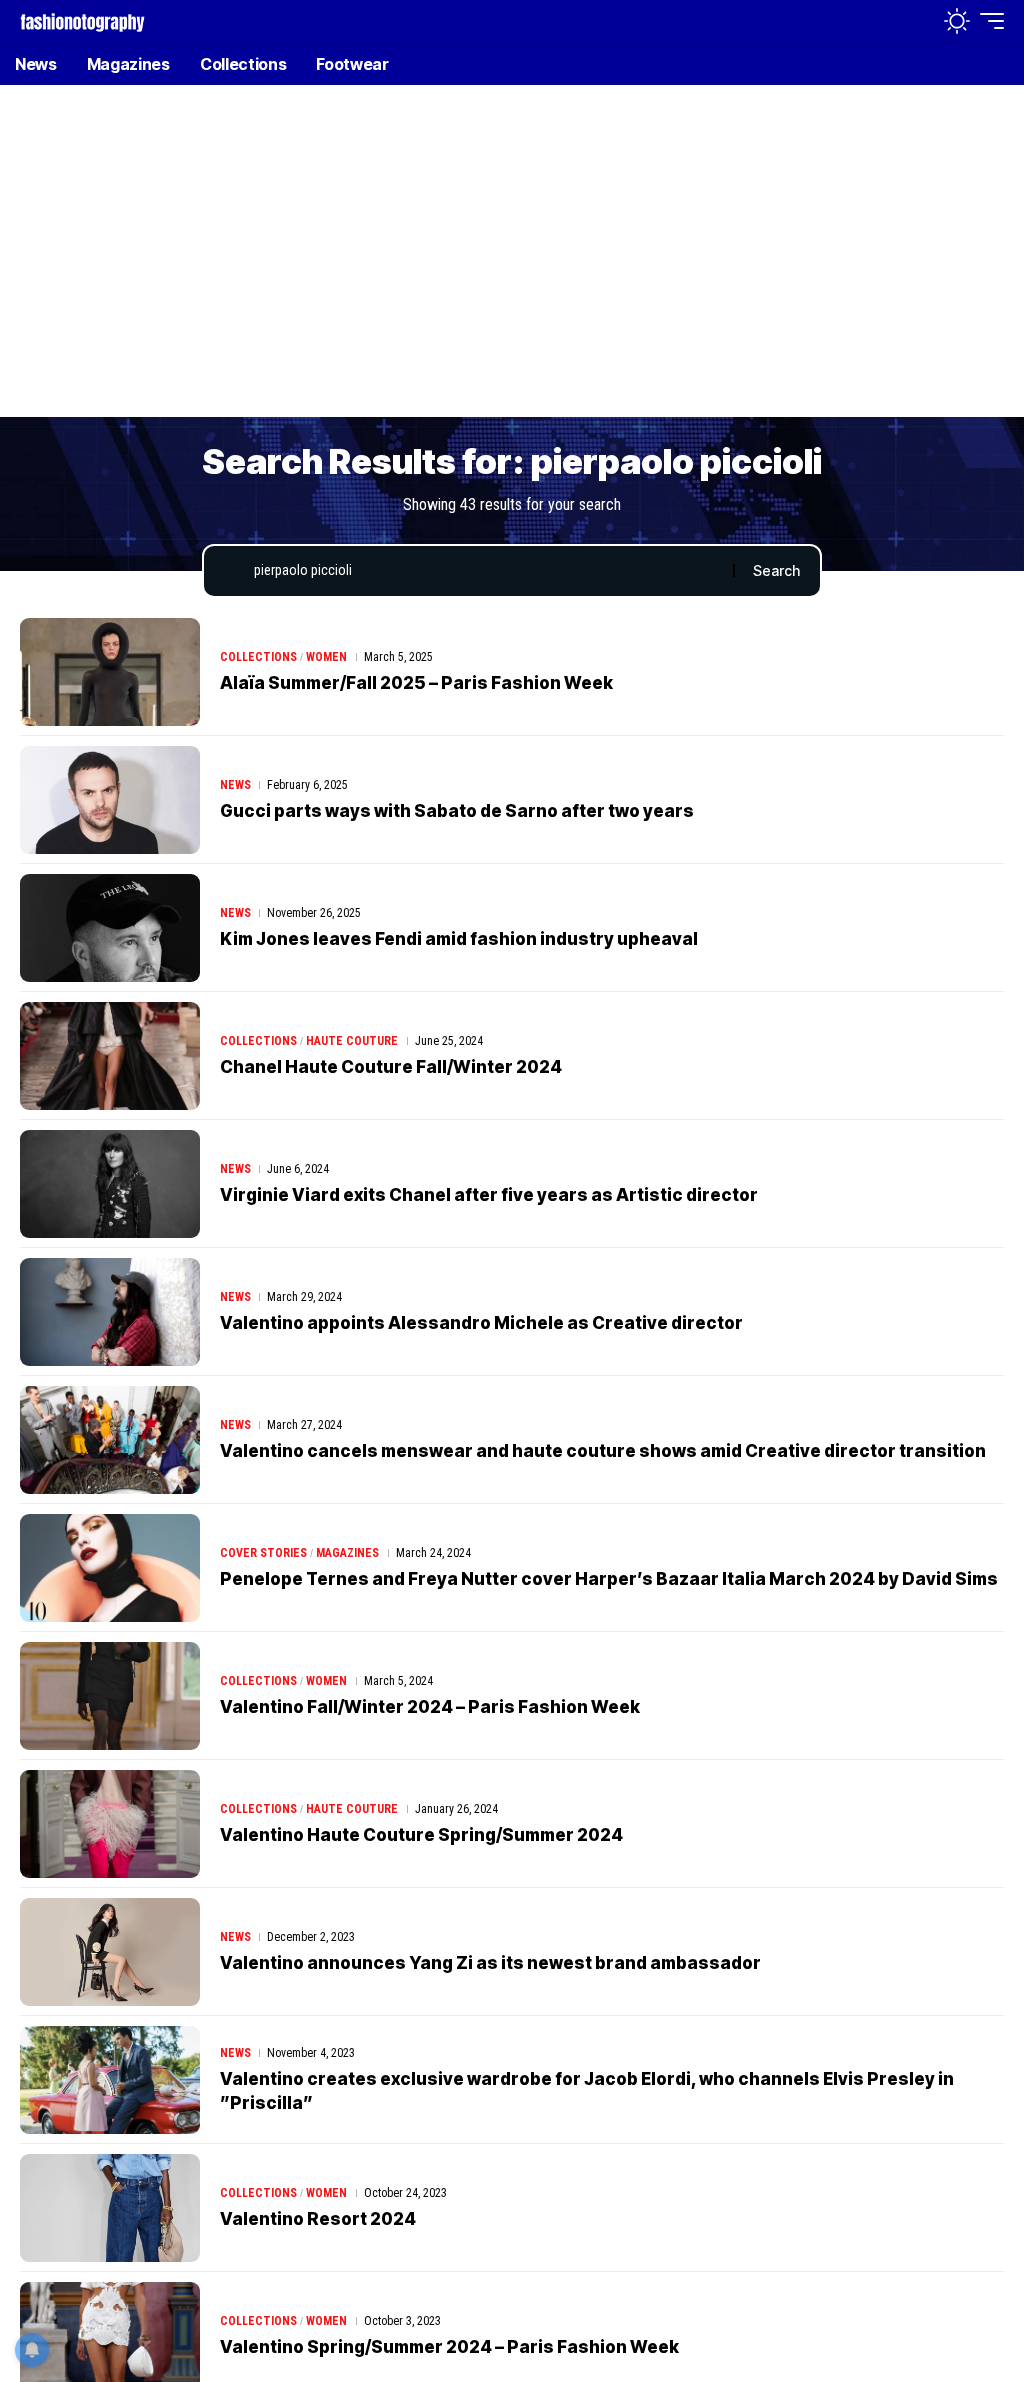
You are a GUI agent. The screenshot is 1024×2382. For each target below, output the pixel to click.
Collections (258, 657)
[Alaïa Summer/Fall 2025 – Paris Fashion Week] (110, 672)
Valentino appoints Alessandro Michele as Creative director (481, 1323)
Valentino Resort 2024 (318, 2219)
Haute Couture (352, 1041)
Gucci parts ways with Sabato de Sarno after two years (457, 811)
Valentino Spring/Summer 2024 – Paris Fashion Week (449, 2347)
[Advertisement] (512, 265)
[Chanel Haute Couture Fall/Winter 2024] (110, 1056)
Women (326, 657)
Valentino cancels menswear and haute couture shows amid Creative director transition (603, 1451)
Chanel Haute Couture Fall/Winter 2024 (391, 1067)
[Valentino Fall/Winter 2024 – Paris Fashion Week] (110, 1696)
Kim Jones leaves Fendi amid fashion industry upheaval (459, 939)
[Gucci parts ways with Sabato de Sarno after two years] (110, 800)
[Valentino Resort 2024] (110, 2208)
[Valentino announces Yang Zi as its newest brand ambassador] (110, 1952)
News (235, 785)
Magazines (347, 1553)
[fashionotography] (82, 20)
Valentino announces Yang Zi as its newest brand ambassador (490, 1963)
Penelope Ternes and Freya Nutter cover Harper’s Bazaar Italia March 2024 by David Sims (609, 1579)
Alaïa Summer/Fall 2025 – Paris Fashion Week (416, 683)
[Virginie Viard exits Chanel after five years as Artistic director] (110, 1184)
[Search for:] (486, 571)
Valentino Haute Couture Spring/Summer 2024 (421, 1835)
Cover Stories (263, 1553)
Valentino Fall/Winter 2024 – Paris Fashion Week (430, 1707)
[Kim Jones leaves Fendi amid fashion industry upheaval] (110, 928)
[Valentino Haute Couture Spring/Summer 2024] (110, 1824)
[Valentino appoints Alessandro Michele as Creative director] (110, 1312)
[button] (913, 21)
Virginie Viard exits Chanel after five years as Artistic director (489, 1195)
